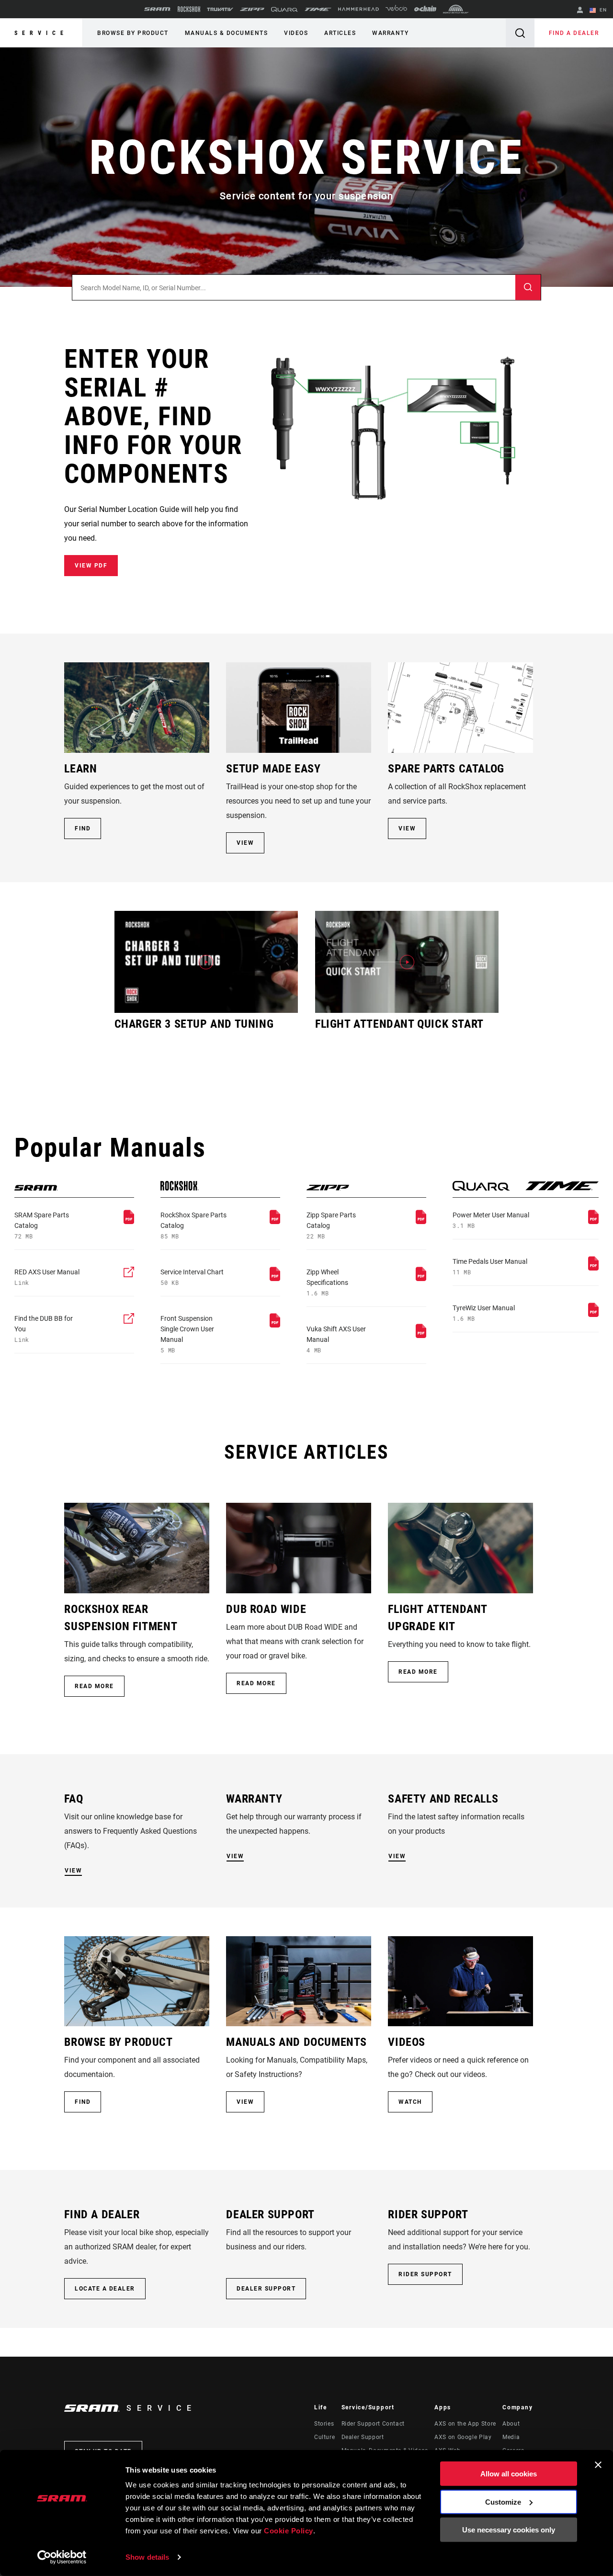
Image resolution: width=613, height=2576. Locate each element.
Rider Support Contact (373, 2424)
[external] (129, 1275)
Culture (324, 2437)
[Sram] (158, 9)
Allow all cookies (509, 2474)
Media (511, 2437)
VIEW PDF (91, 566)
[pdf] (129, 1221)
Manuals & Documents (227, 33)
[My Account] (580, 11)
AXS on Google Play (463, 2437)
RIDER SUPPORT (425, 2274)
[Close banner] (598, 2465)
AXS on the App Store (465, 2424)
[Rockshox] (189, 9)
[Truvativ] (220, 9)
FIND (83, 828)
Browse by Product (133, 33)
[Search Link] (520, 33)
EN (602, 10)
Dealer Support (363, 2437)
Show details (147, 2557)
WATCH (410, 2102)
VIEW (245, 843)
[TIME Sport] (318, 9)
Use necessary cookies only (509, 2530)
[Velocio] (396, 9)
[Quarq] (284, 9)
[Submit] (528, 288)
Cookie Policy (289, 2531)
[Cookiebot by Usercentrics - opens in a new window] (62, 2557)
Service (41, 33)
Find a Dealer (574, 33)
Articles (340, 33)
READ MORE (94, 1686)
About (511, 2424)
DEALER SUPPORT (266, 2289)
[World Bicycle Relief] (456, 9)
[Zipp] (252, 9)
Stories (324, 2424)
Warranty (390, 33)
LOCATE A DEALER (105, 2289)
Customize (503, 2502)
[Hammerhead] (358, 9)
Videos (296, 33)
